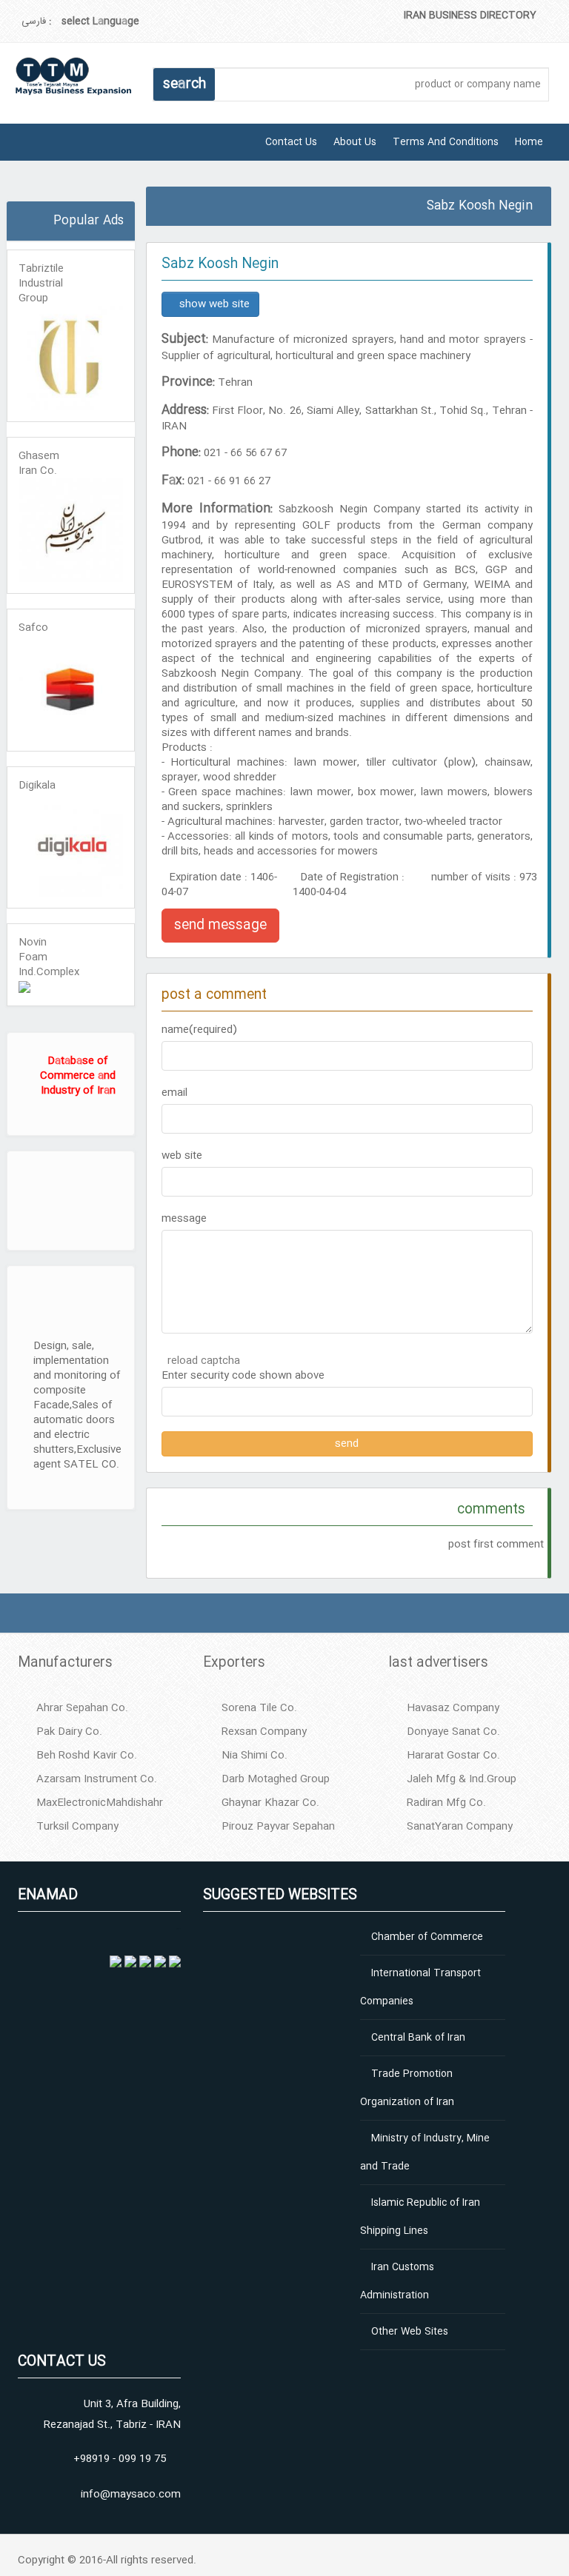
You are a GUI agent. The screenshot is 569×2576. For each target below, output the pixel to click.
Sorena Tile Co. (259, 1708)
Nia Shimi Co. (254, 1756)
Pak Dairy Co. (69, 1732)
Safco (33, 628)
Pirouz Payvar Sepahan (278, 1827)
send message (220, 926)
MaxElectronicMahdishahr (100, 1803)
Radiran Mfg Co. (446, 1803)
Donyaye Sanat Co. (453, 1732)
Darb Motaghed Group (276, 1779)
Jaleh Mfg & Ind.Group (462, 1779)
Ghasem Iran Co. (39, 464)
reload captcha (204, 1361)
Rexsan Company (264, 1732)
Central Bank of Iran (418, 2038)
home (529, 142)
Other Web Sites (410, 2332)
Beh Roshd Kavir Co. (87, 1756)
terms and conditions (446, 142)
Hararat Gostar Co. (453, 1756)
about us (355, 142)
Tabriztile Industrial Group (41, 284)
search (184, 84)
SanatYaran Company (460, 1827)
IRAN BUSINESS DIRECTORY (470, 16)
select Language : (94, 21)
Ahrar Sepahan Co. (82, 1708)
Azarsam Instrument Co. (97, 1779)
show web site (214, 304)
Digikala (37, 786)
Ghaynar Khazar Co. (270, 1803)
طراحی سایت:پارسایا (9, 196)
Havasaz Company (453, 1708)
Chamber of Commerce (427, 1937)
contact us (291, 142)
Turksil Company (77, 1827)
